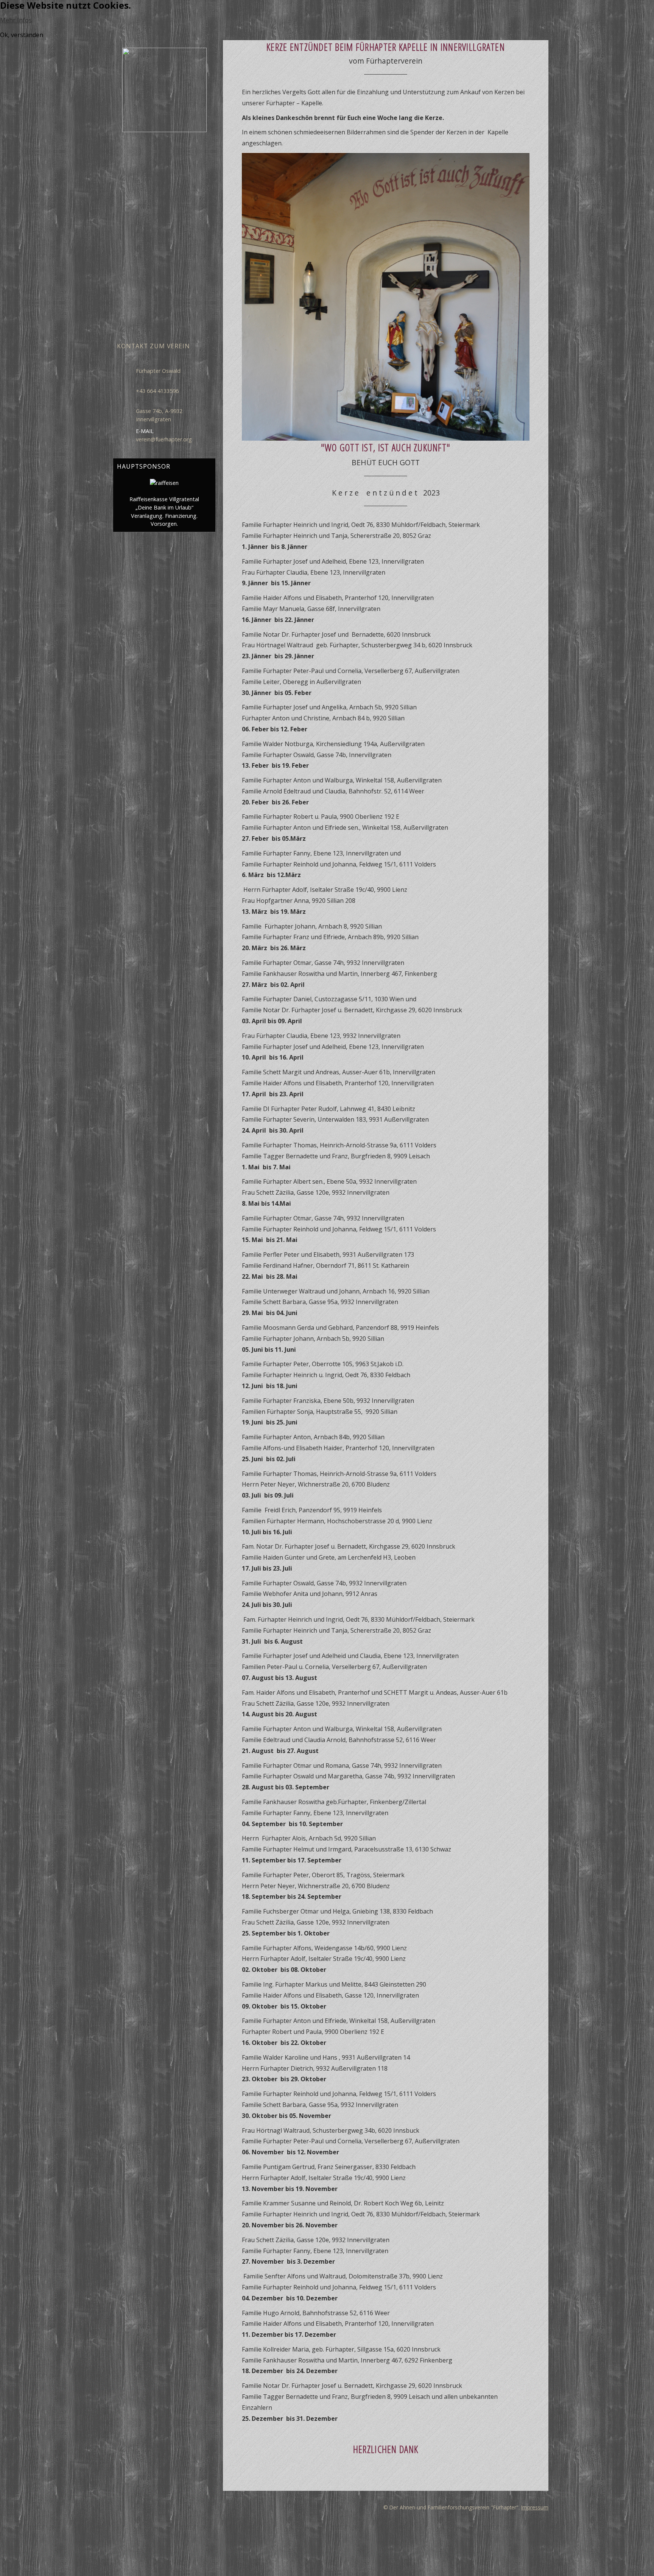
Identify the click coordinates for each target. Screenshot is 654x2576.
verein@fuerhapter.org (164, 439)
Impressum (535, 2507)
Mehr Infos (16, 20)
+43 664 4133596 (157, 391)
